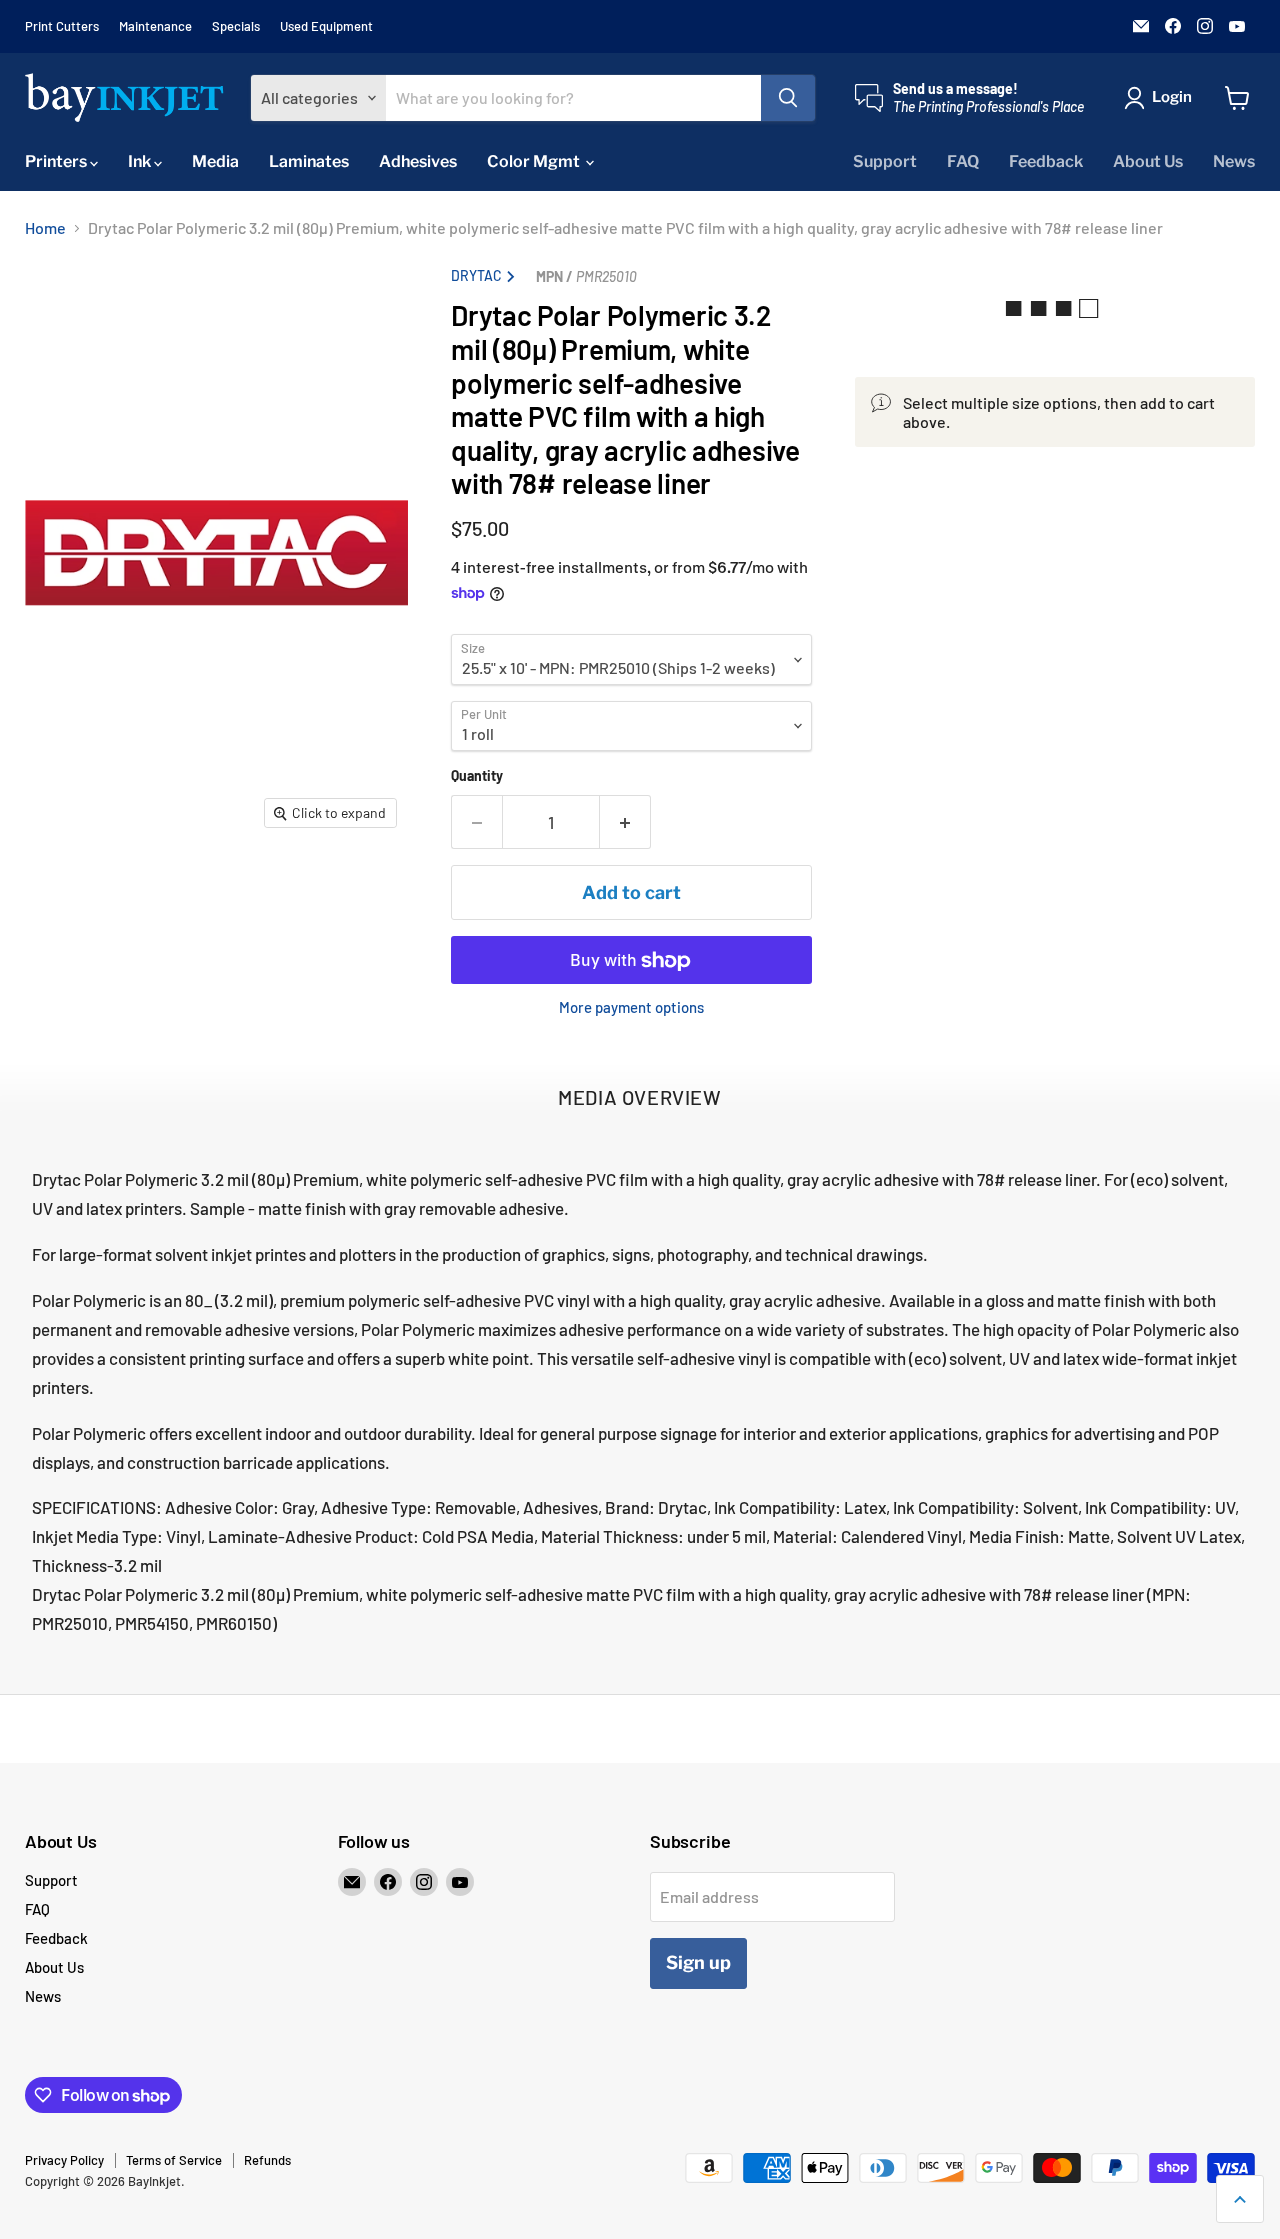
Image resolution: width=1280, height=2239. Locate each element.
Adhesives (418, 161)
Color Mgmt (535, 161)
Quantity (477, 777)
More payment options (631, 1008)
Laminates (309, 161)
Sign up (698, 1962)
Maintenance (155, 26)
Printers (57, 161)
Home (45, 228)
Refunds (267, 2160)
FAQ (963, 161)
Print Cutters (62, 26)
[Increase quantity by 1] (625, 822)
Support (885, 161)
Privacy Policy (64, 2160)
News (1234, 161)
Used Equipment (326, 26)
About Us (1148, 161)
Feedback (1046, 161)
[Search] (788, 98)
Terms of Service (174, 2160)
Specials (236, 26)
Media (215, 161)
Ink (141, 161)
